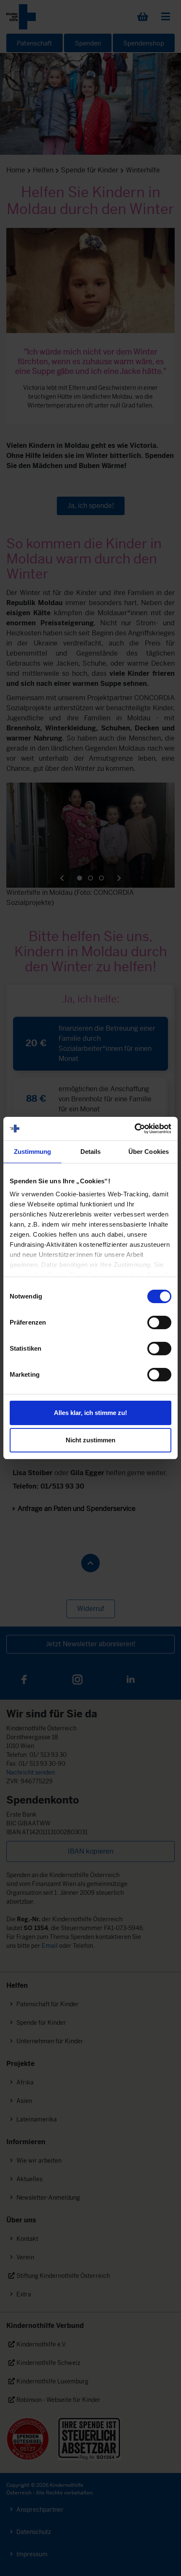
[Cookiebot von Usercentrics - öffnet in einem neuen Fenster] (134, 1129)
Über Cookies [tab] (149, 1152)
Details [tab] (91, 1152)
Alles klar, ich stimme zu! (90, 1413)
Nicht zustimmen (90, 1440)
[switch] (159, 1322)
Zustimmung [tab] (33, 1152)
